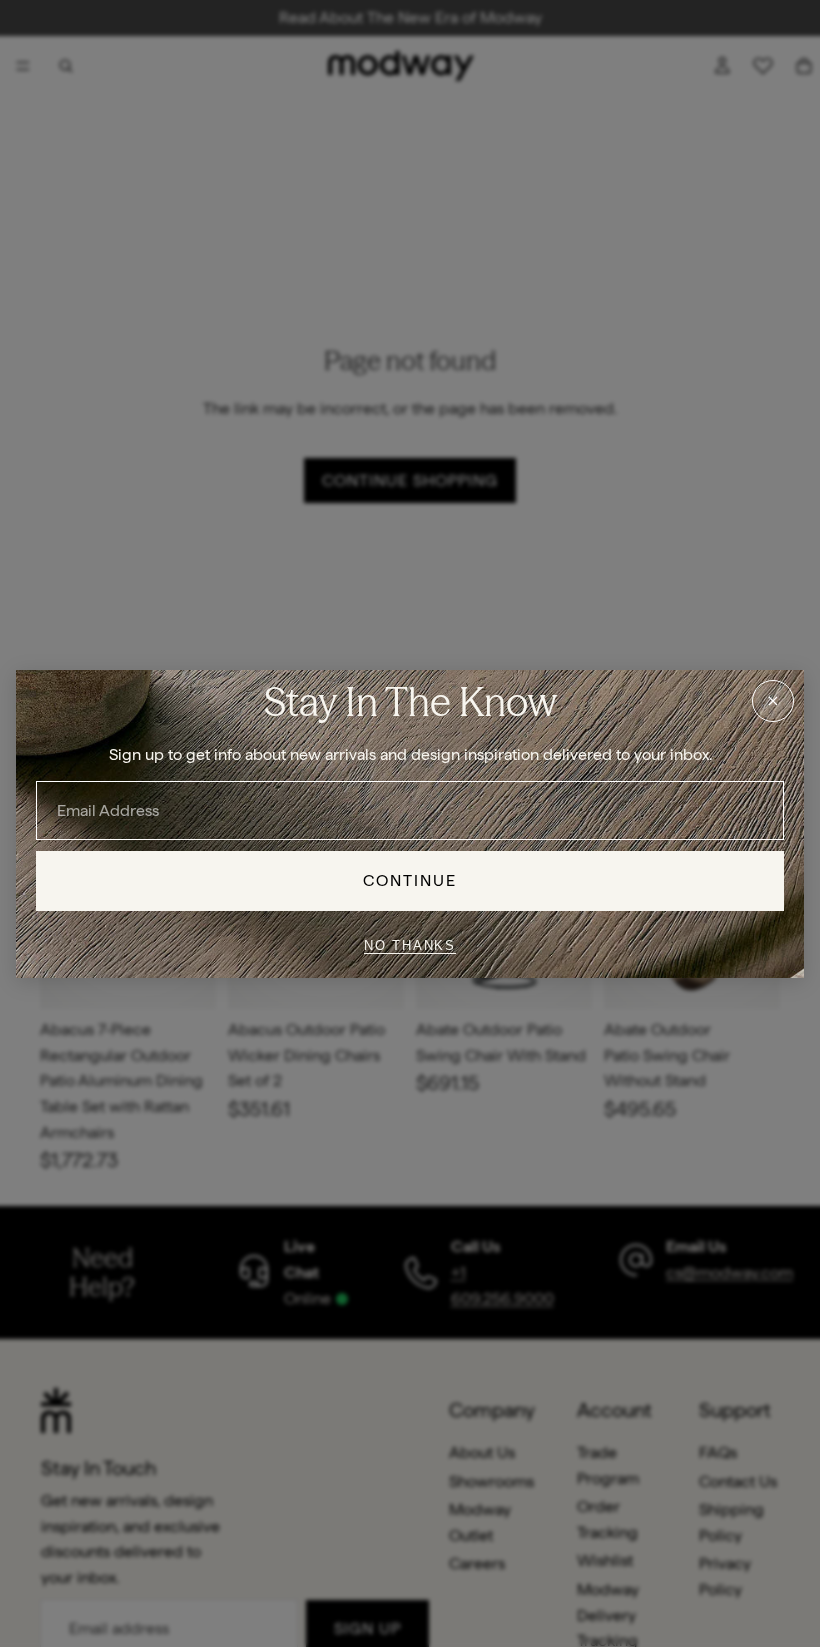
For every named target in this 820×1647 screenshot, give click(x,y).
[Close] (773, 700)
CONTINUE (410, 880)
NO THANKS (410, 945)
